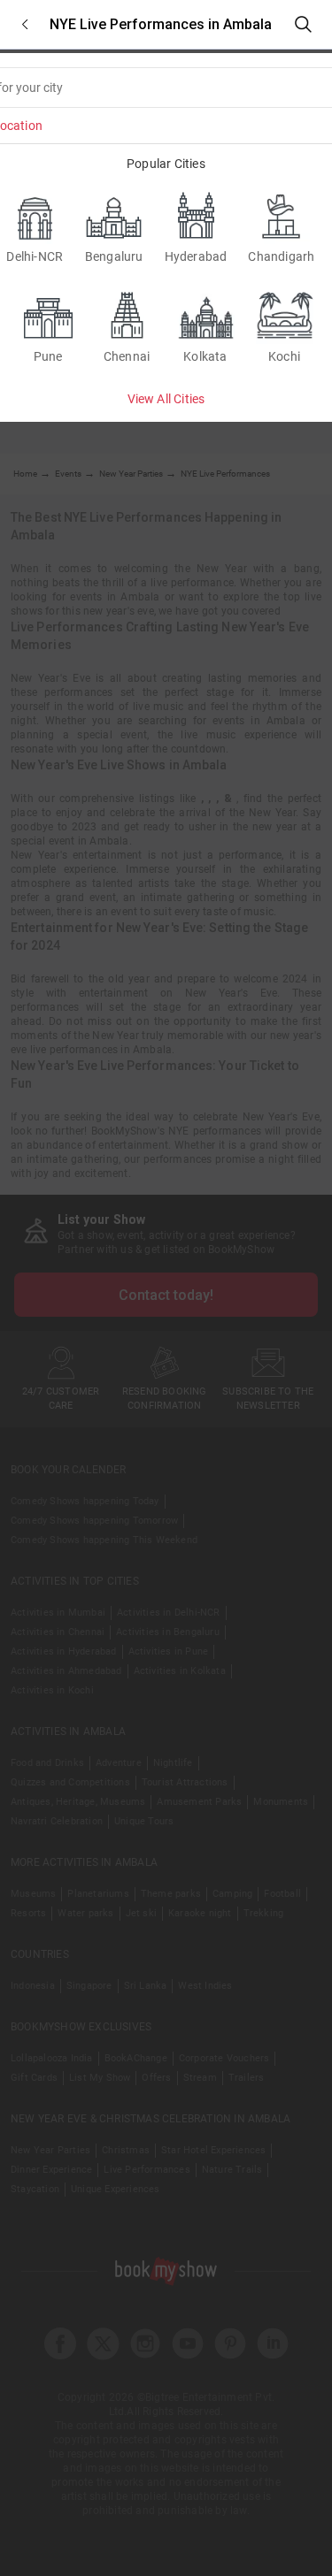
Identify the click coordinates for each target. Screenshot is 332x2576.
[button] (25, 24)
